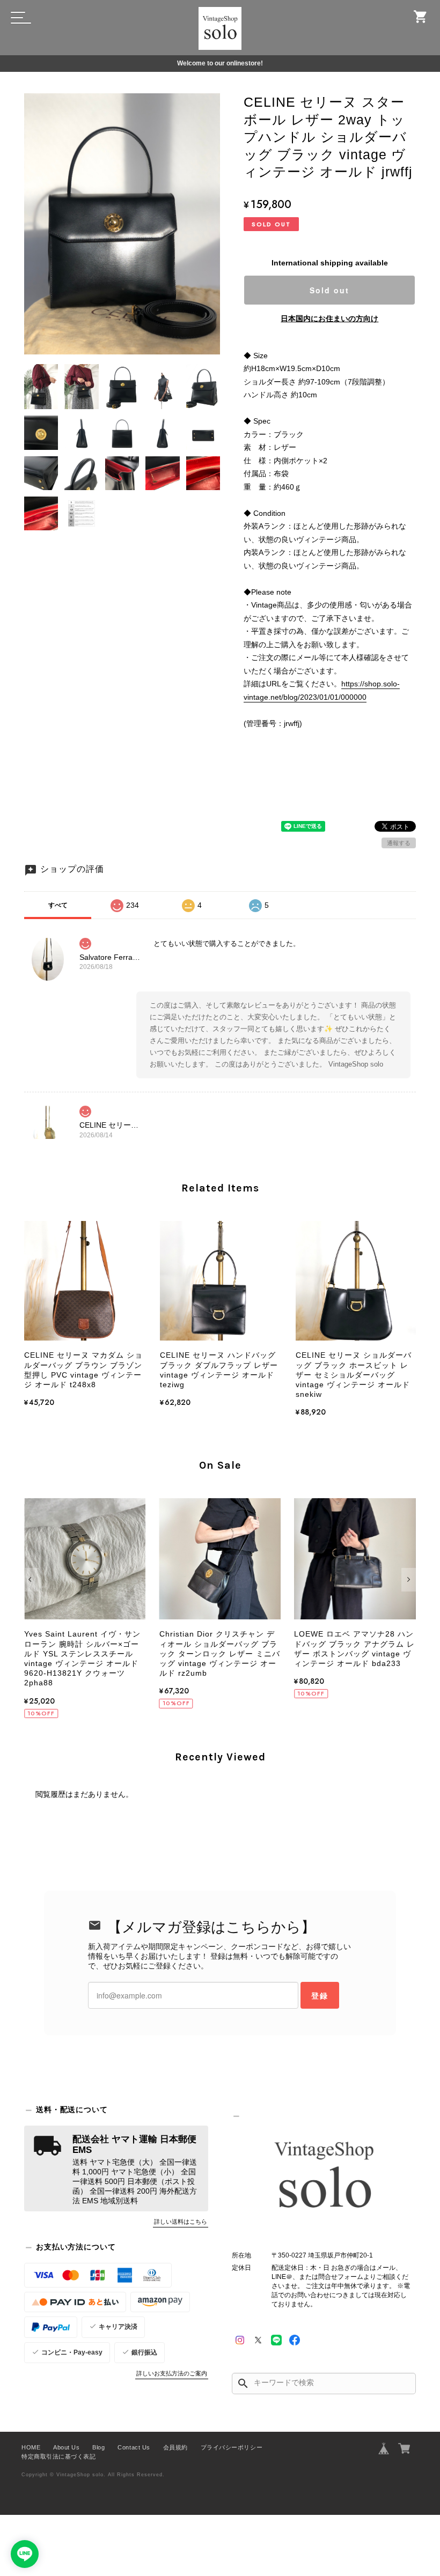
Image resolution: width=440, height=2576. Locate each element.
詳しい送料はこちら (181, 2222)
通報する (399, 843)
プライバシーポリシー (232, 2447)
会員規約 (175, 2447)
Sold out (329, 290)
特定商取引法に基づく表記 (58, 2456)
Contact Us (134, 2447)
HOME (31, 2447)
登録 (320, 1995)
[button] (31, 1580)
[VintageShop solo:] (324, 2177)
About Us (66, 2447)
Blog (98, 2447)
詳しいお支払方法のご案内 (172, 2373)
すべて (58, 905)
